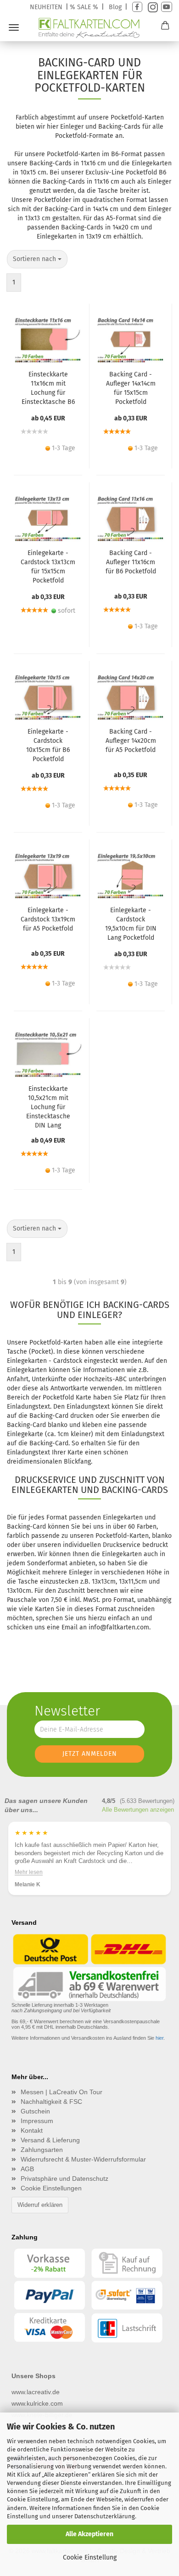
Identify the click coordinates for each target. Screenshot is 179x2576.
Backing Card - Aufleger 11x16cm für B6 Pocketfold (131, 562)
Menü (14, 27)
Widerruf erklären (40, 2205)
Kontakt (32, 2130)
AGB (27, 2169)
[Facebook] (137, 7)
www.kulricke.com (37, 2403)
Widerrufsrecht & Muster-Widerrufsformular (83, 2159)
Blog (115, 7)
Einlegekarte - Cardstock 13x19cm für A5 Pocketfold (48, 919)
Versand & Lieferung (50, 2140)
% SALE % (84, 7)
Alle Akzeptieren (89, 2534)
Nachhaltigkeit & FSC (51, 2102)
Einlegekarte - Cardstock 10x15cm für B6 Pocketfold (48, 745)
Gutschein (35, 2111)
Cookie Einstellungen (51, 2188)
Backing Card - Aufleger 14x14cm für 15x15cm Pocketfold (131, 388)
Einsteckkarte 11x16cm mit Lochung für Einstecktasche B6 (48, 388)
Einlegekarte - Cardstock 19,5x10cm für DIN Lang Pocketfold (131, 924)
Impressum (37, 2121)
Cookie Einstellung (90, 2557)
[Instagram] (152, 7)
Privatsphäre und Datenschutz (64, 2178)
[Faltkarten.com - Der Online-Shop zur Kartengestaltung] (90, 28)
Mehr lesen (29, 1872)
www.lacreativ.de (36, 2392)
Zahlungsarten (42, 2150)
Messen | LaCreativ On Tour (62, 2092)
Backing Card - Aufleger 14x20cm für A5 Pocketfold (131, 741)
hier (159, 2038)
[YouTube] (167, 7)
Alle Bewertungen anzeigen (138, 1810)
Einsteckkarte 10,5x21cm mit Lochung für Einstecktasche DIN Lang (48, 1107)
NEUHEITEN (46, 7)
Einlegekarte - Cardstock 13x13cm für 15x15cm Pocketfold (48, 567)
